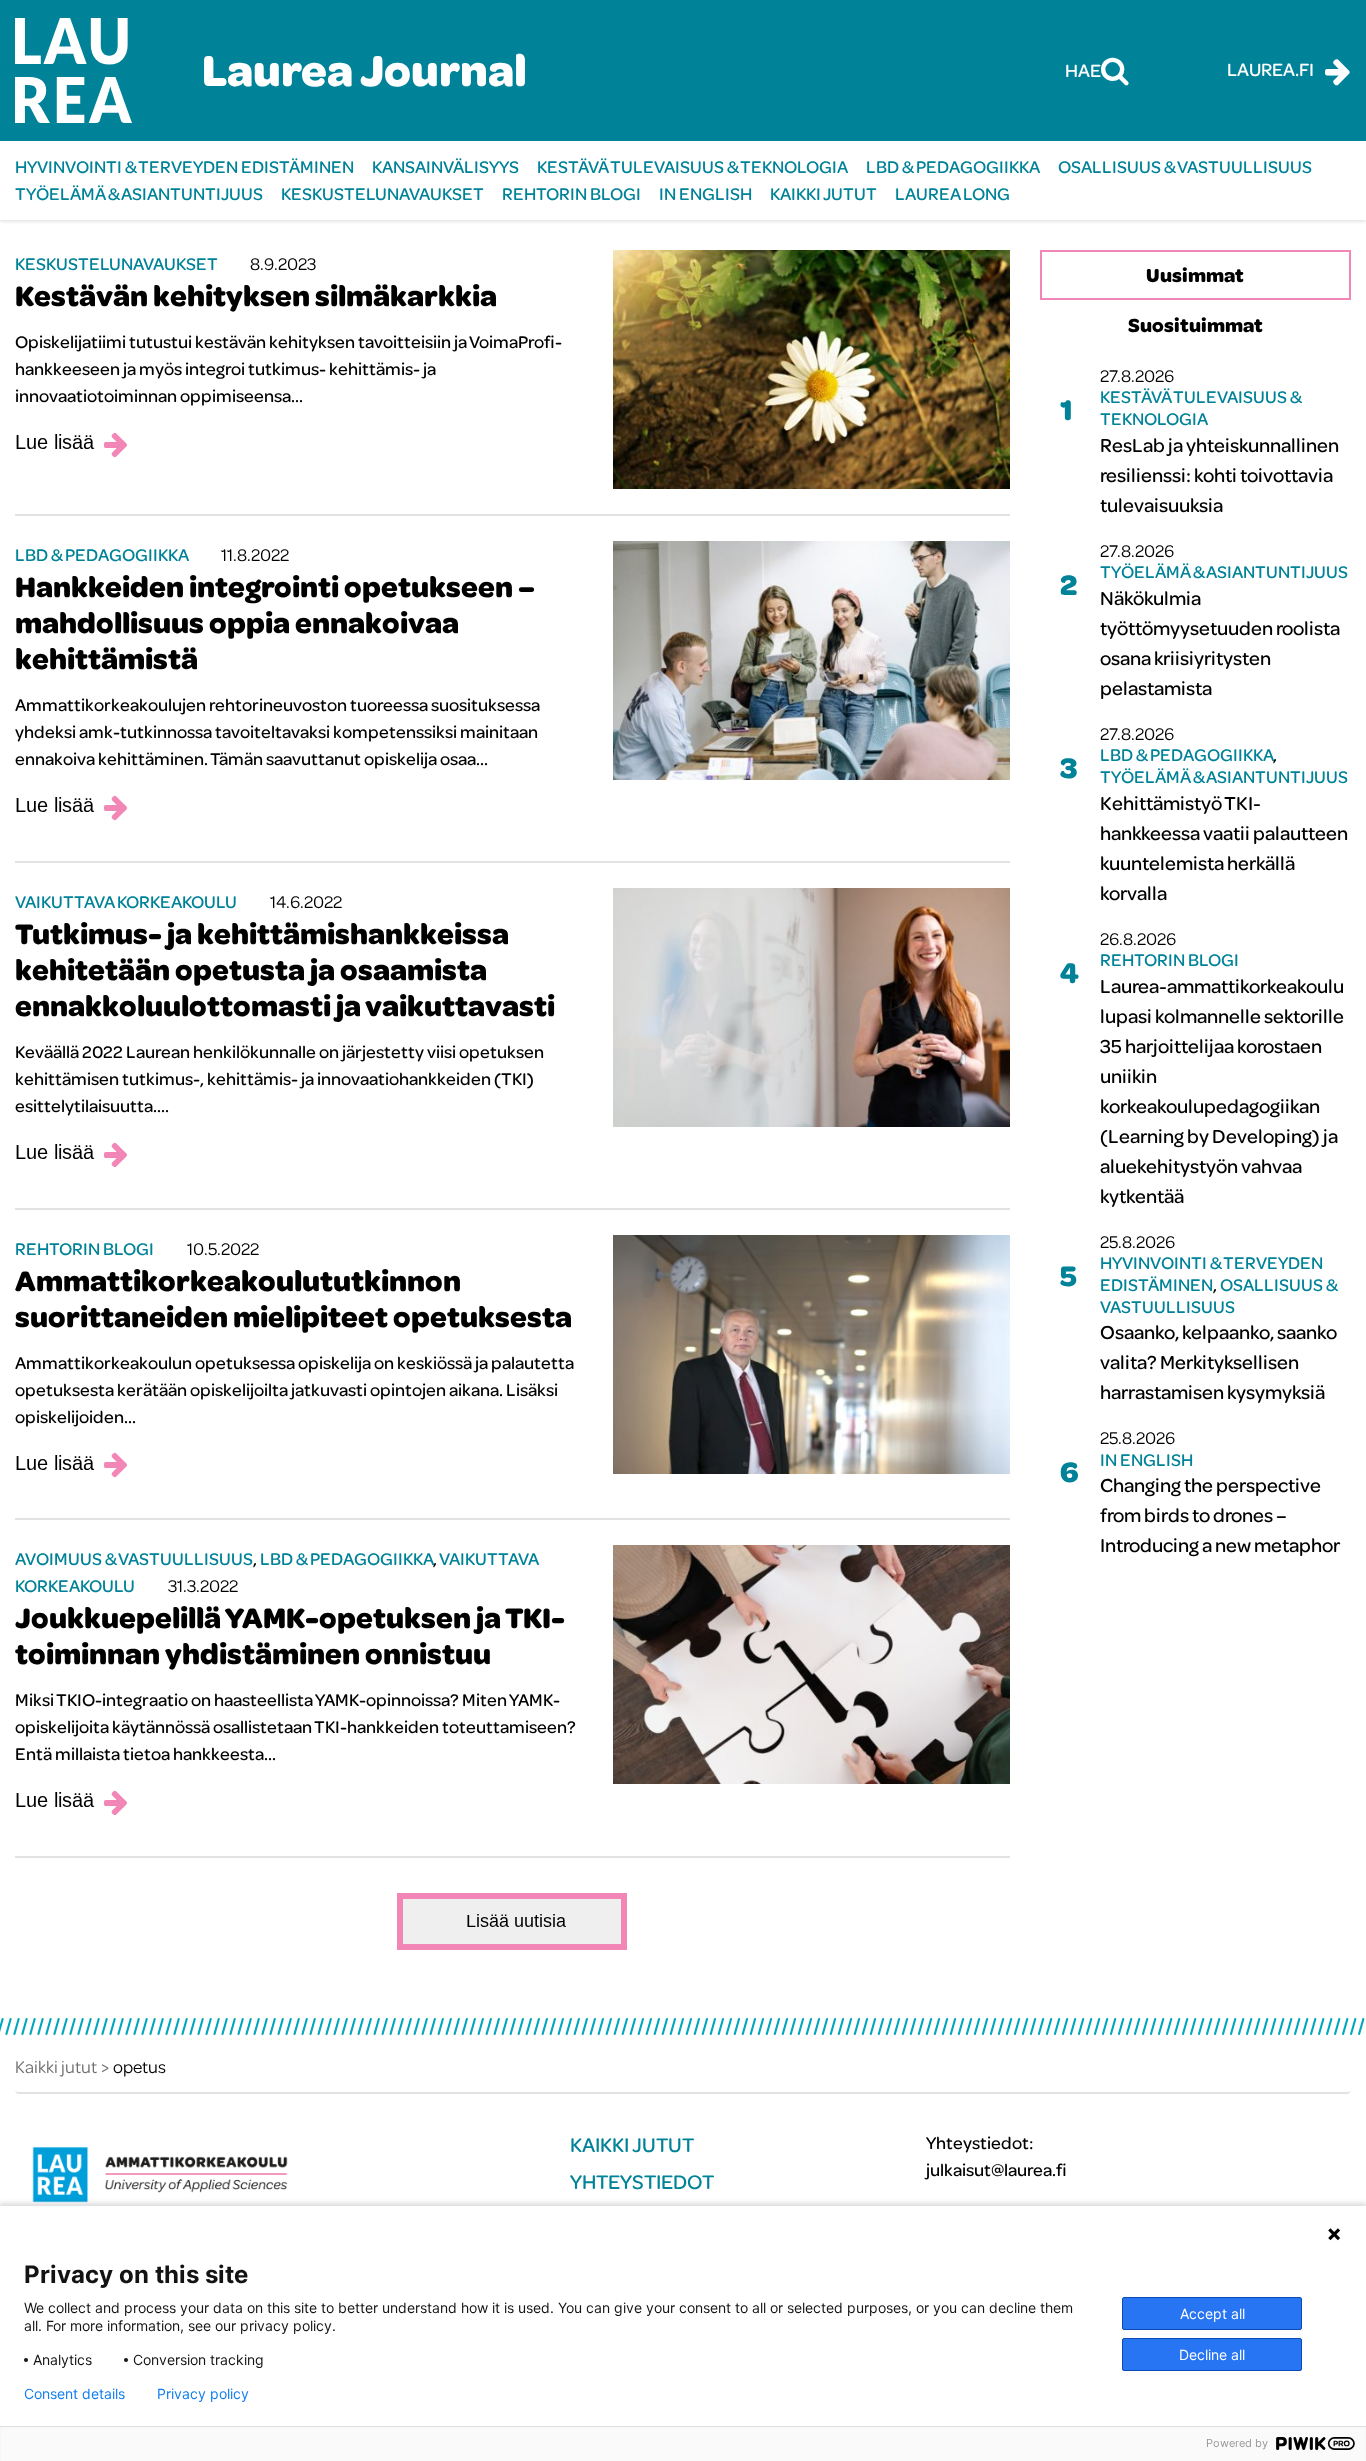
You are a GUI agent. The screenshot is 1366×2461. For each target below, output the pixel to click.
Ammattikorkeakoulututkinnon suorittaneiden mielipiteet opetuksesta (293, 1298)
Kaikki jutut (823, 193)
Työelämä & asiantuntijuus (139, 193)
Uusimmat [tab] (1195, 274)
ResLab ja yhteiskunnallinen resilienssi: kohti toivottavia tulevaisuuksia (1219, 474)
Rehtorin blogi (571, 193)
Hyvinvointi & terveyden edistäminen (184, 166)
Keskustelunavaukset (382, 193)
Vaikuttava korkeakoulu (126, 901)
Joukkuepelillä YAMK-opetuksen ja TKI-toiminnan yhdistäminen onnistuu (290, 1635)
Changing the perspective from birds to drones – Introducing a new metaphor (1220, 1514)
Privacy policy (203, 2394)
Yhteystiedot (642, 2181)
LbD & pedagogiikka (953, 166)
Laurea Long (952, 193)
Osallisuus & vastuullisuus (1185, 166)
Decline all (1212, 2354)
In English (705, 193)
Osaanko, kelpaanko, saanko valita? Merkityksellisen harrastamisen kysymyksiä (1218, 1361)
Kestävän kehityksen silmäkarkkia (256, 295)
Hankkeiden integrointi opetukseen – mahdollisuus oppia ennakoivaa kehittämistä (275, 622)
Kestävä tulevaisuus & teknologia (692, 166)
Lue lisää (54, 442)
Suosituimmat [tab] (1195, 324)
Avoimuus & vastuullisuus (134, 1558)
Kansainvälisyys (445, 166)
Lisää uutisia (516, 1921)
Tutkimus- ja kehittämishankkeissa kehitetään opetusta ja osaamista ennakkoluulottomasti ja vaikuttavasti (285, 969)
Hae (1083, 70)
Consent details (74, 2394)
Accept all (1212, 2313)
